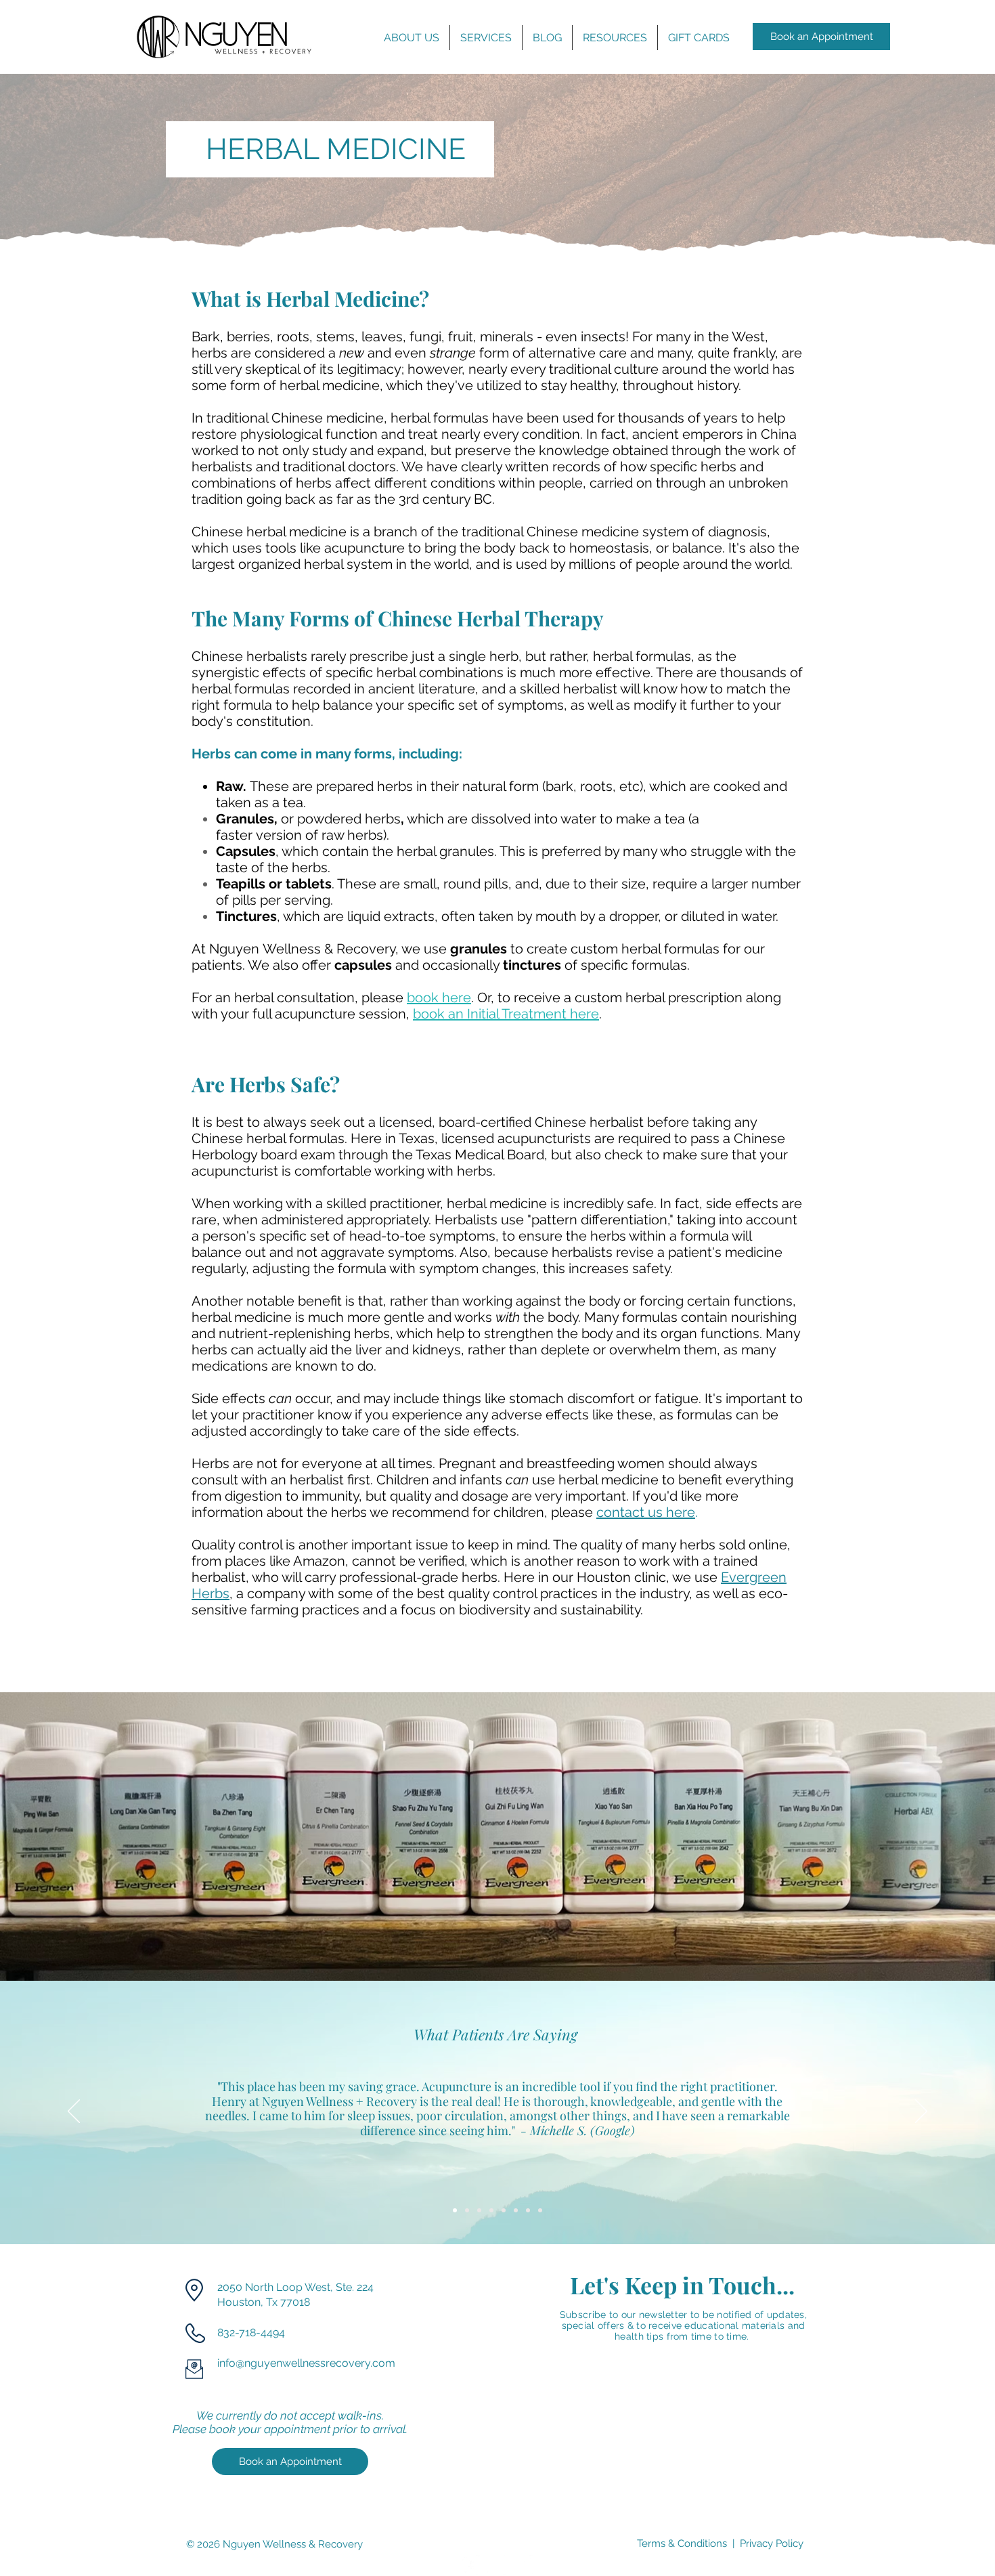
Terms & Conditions (682, 2543)
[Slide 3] (479, 2210)
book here (439, 997)
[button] (412, 38)
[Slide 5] (504, 2210)
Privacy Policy (772, 2543)
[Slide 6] (516, 2210)
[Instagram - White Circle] (497, 2565)
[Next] (921, 2112)
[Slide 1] (455, 2210)
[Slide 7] (528, 2210)
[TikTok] (524, 2565)
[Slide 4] (491, 2210)
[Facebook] (471, 2565)
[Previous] (74, 2112)
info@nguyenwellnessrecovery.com (306, 2363)
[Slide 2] (467, 2210)
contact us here (646, 1512)
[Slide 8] (540, 2210)
